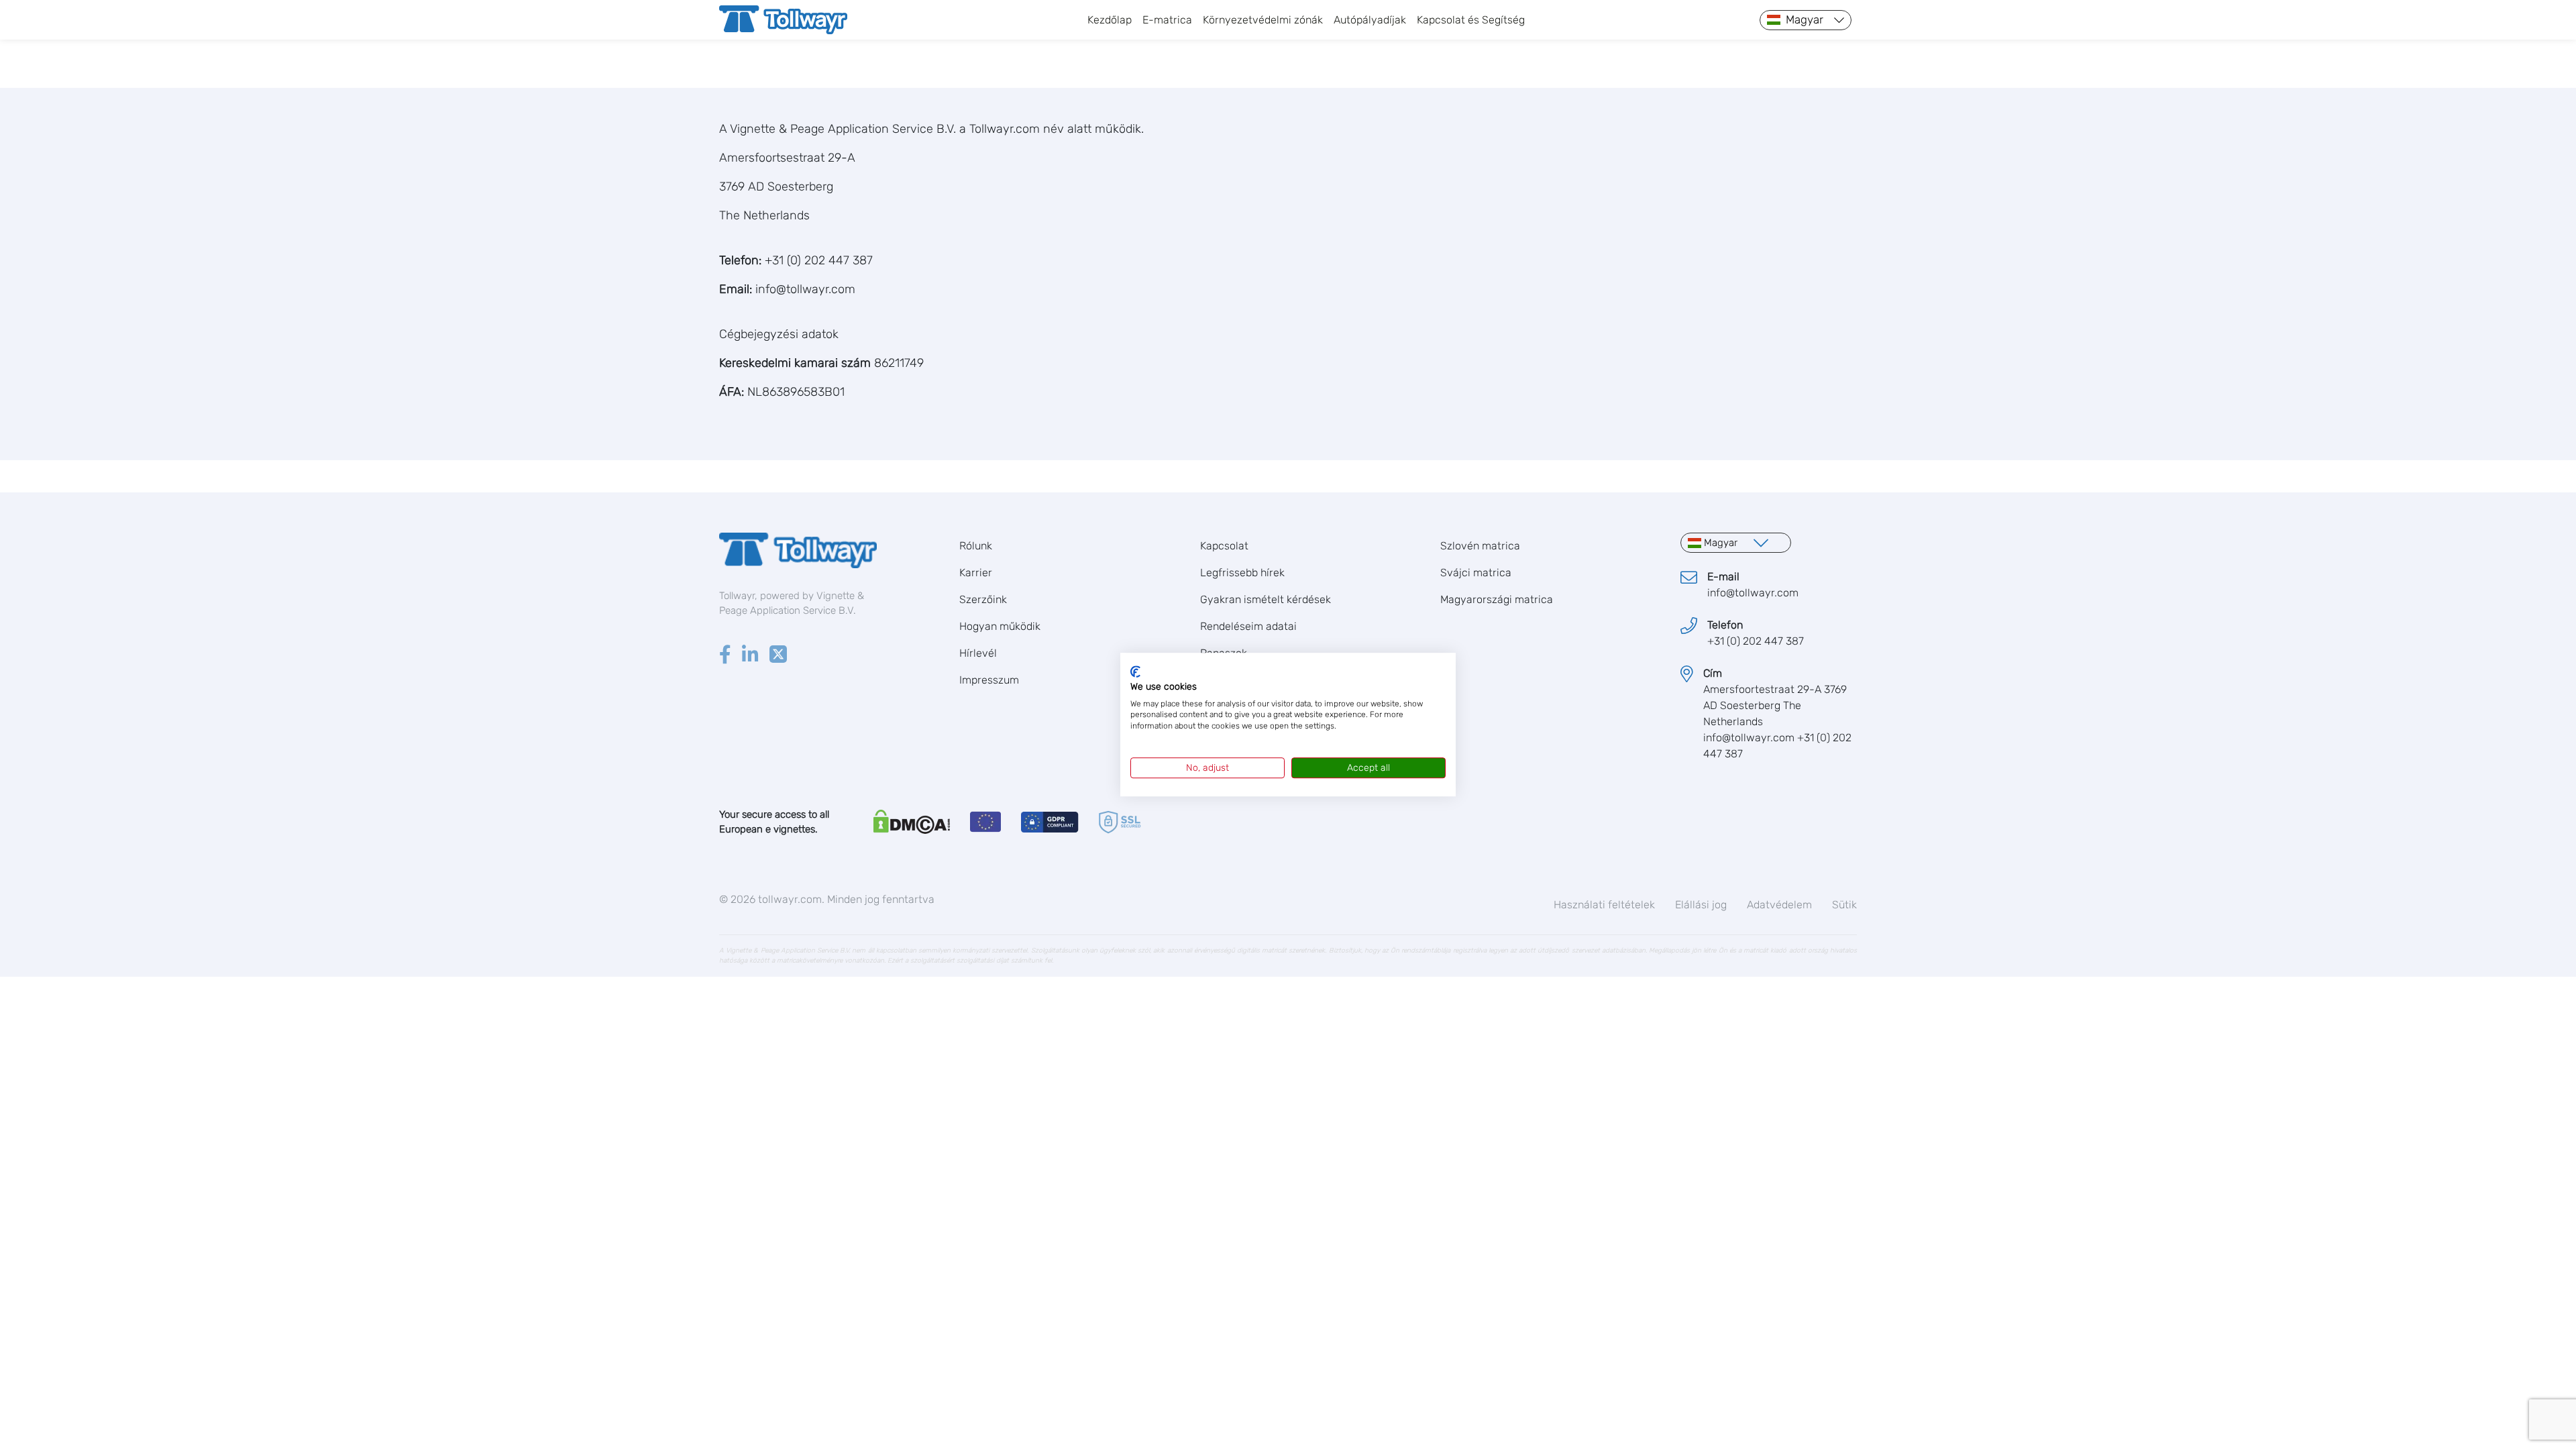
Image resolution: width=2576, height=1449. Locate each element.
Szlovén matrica (1480, 546)
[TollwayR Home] (783, 20)
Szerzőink (983, 599)
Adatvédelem (1779, 905)
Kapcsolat (1224, 546)
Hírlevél (978, 653)
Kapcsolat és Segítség (1471, 20)
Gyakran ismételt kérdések (1266, 599)
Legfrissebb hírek (1242, 573)
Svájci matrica (1476, 573)
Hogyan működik (1000, 626)
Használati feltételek (1604, 905)
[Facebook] (725, 656)
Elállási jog (1701, 905)
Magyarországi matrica (1497, 599)
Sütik (1844, 905)
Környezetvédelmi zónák (1263, 20)
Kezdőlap (1110, 20)
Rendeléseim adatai (1248, 626)
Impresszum (989, 680)
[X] (778, 656)
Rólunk (976, 546)
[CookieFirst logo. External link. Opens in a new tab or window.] (1135, 672)
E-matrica (1167, 20)
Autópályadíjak (1370, 20)
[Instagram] (750, 656)
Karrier (976, 573)
